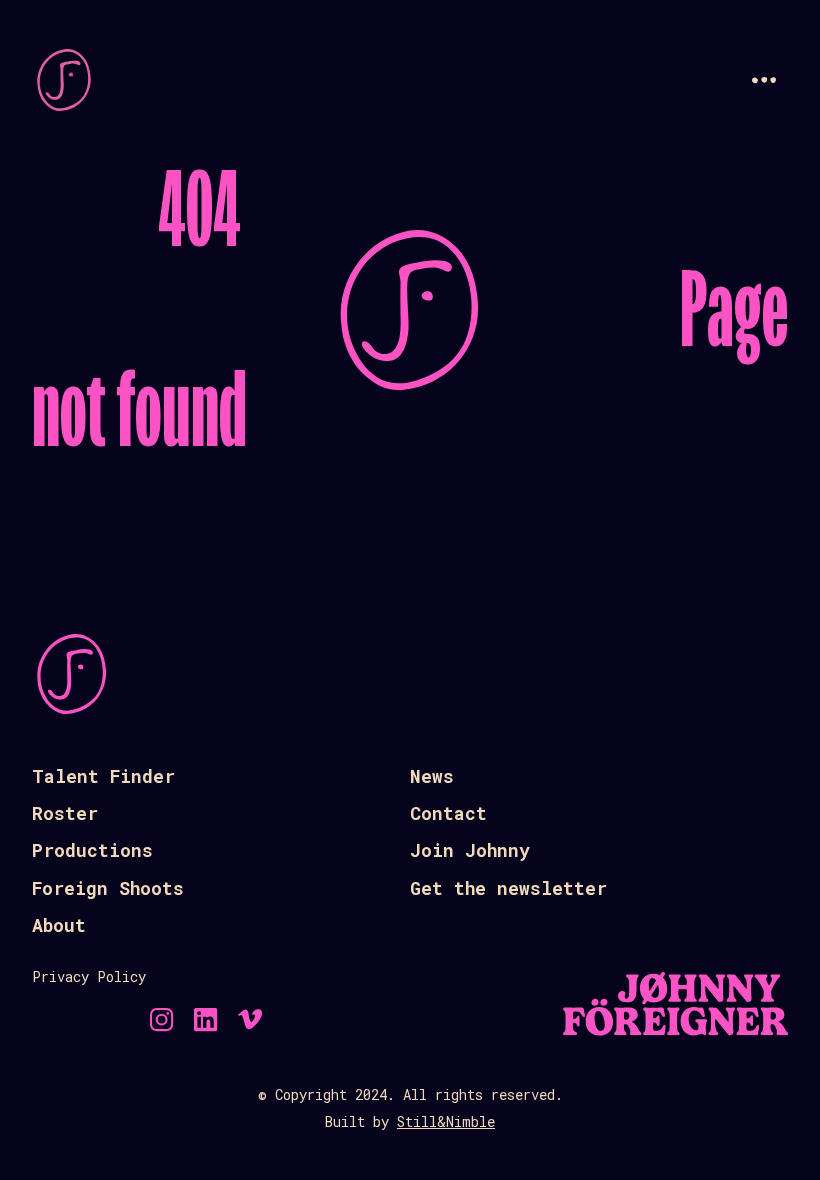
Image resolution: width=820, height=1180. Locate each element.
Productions (92, 850)
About (59, 925)
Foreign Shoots (108, 888)
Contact (448, 813)
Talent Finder (103, 776)
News (432, 776)
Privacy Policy (89, 976)
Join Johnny (470, 850)
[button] (764, 80)
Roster (65, 813)
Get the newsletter (508, 888)
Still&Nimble (446, 1121)
